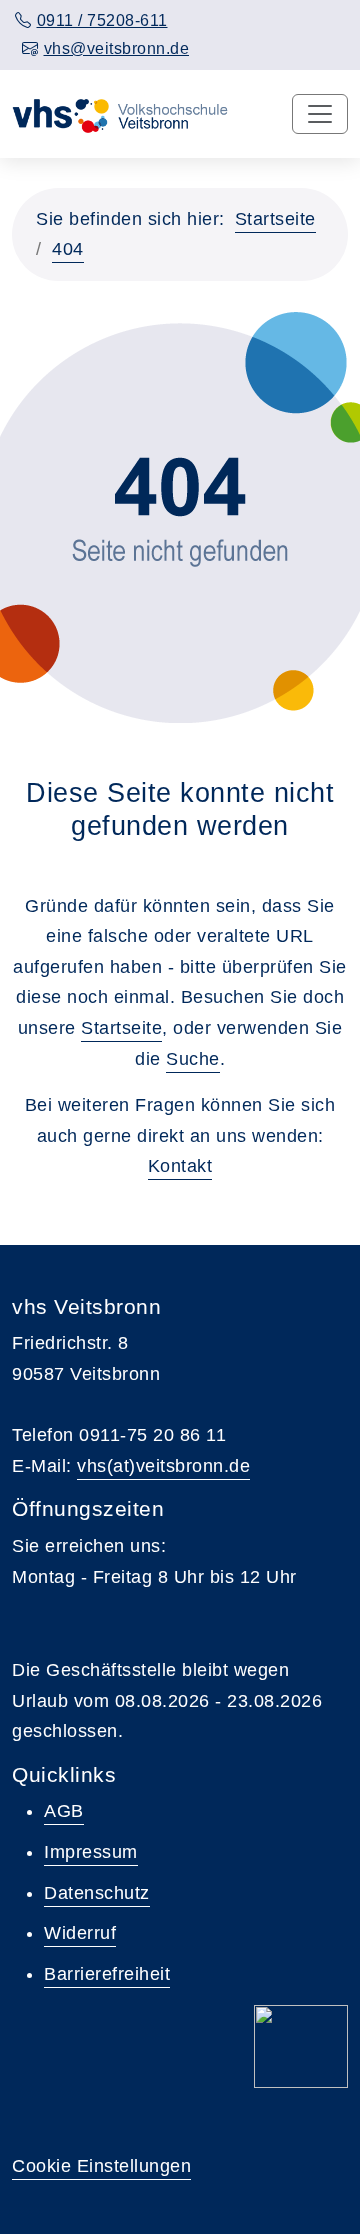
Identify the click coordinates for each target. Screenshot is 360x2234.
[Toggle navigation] (320, 114)
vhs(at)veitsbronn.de (163, 1466)
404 (68, 249)
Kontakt (180, 1166)
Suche (193, 1059)
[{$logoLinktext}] (123, 114)
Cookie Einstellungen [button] (101, 2166)
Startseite (275, 219)
